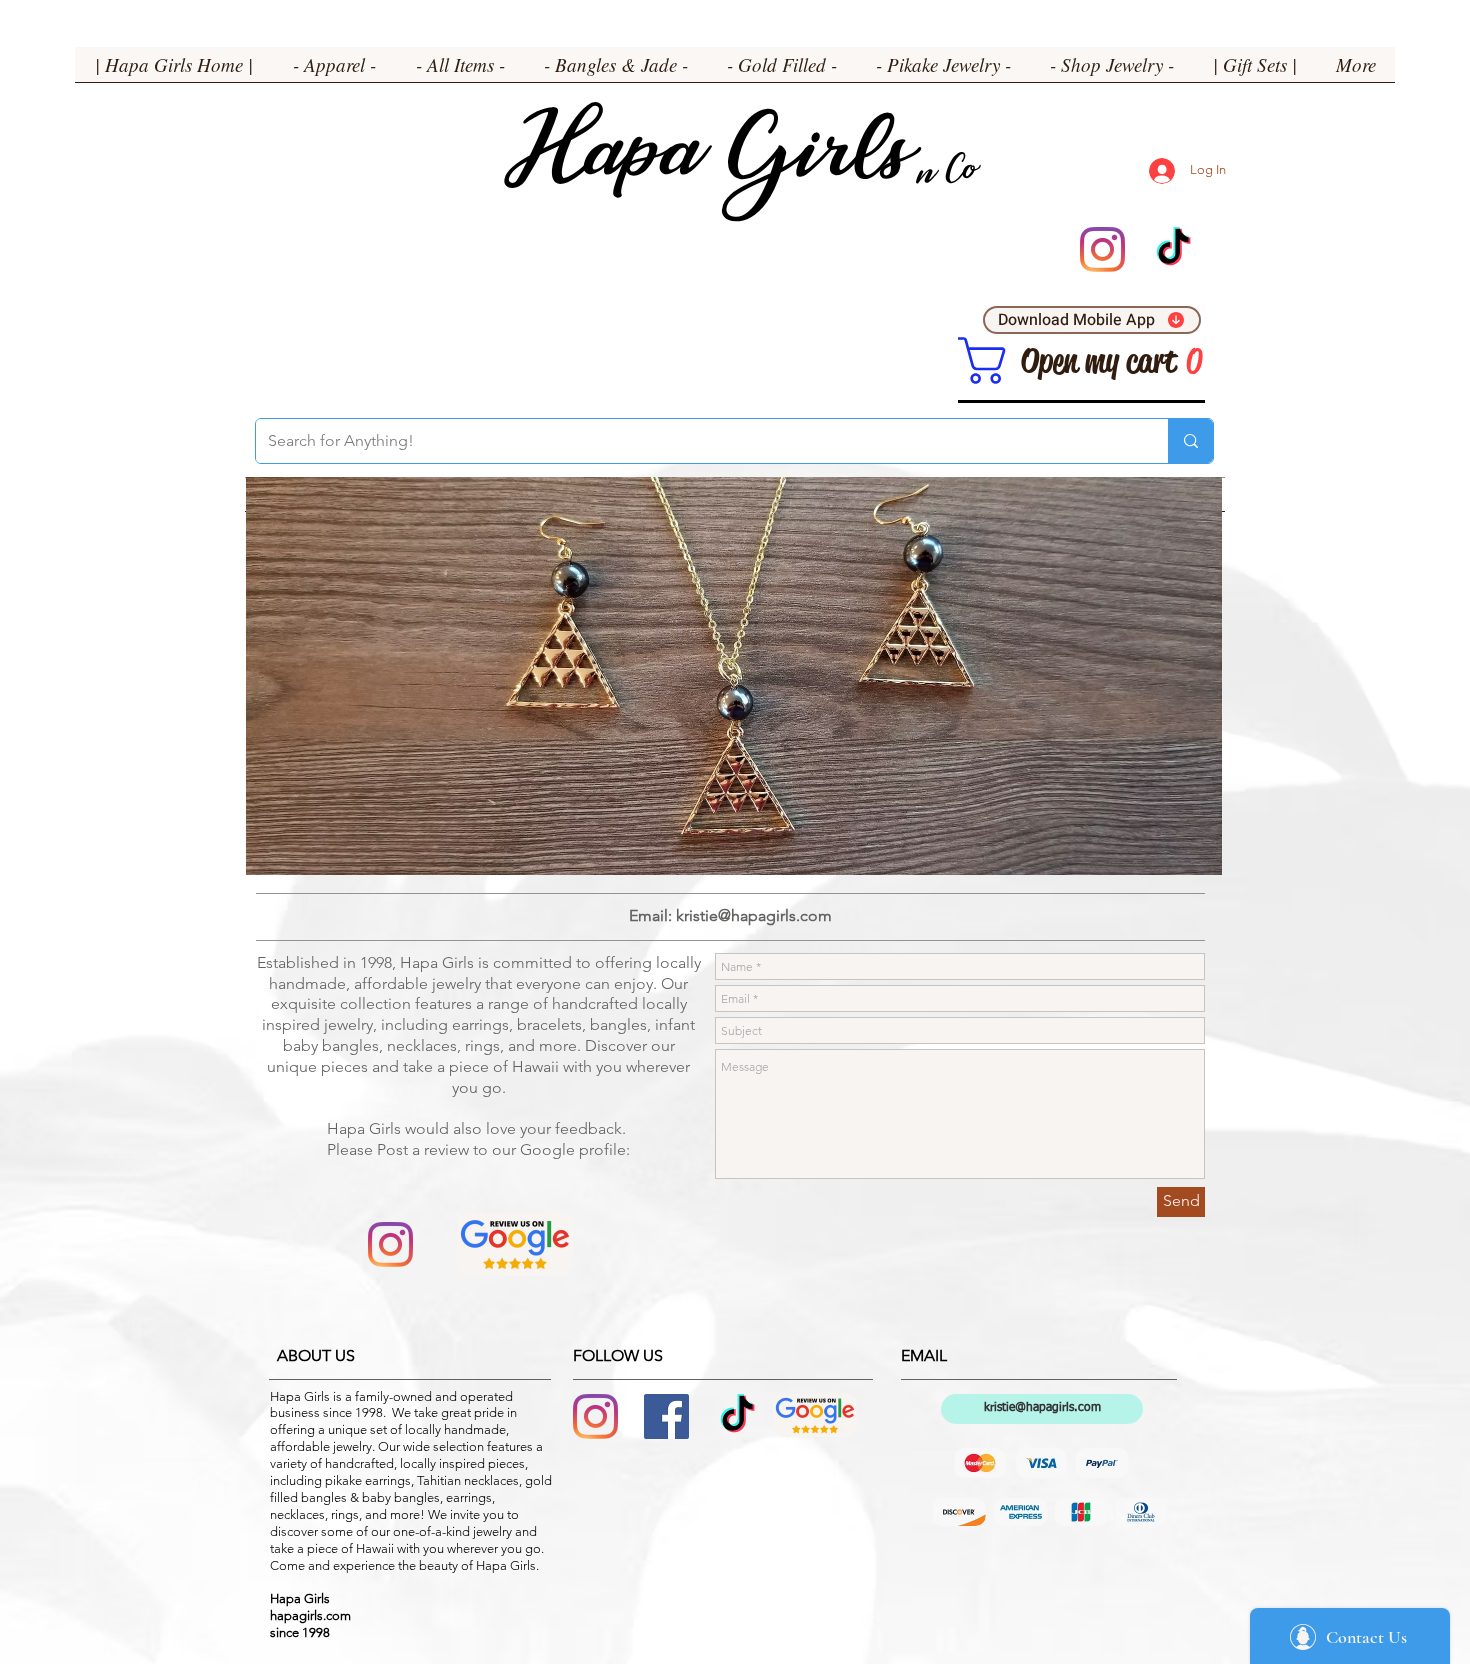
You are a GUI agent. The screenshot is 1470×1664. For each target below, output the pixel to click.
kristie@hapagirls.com (754, 915)
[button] (334, 71)
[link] (982, 360)
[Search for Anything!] (1190, 441)
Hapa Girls (706, 160)
